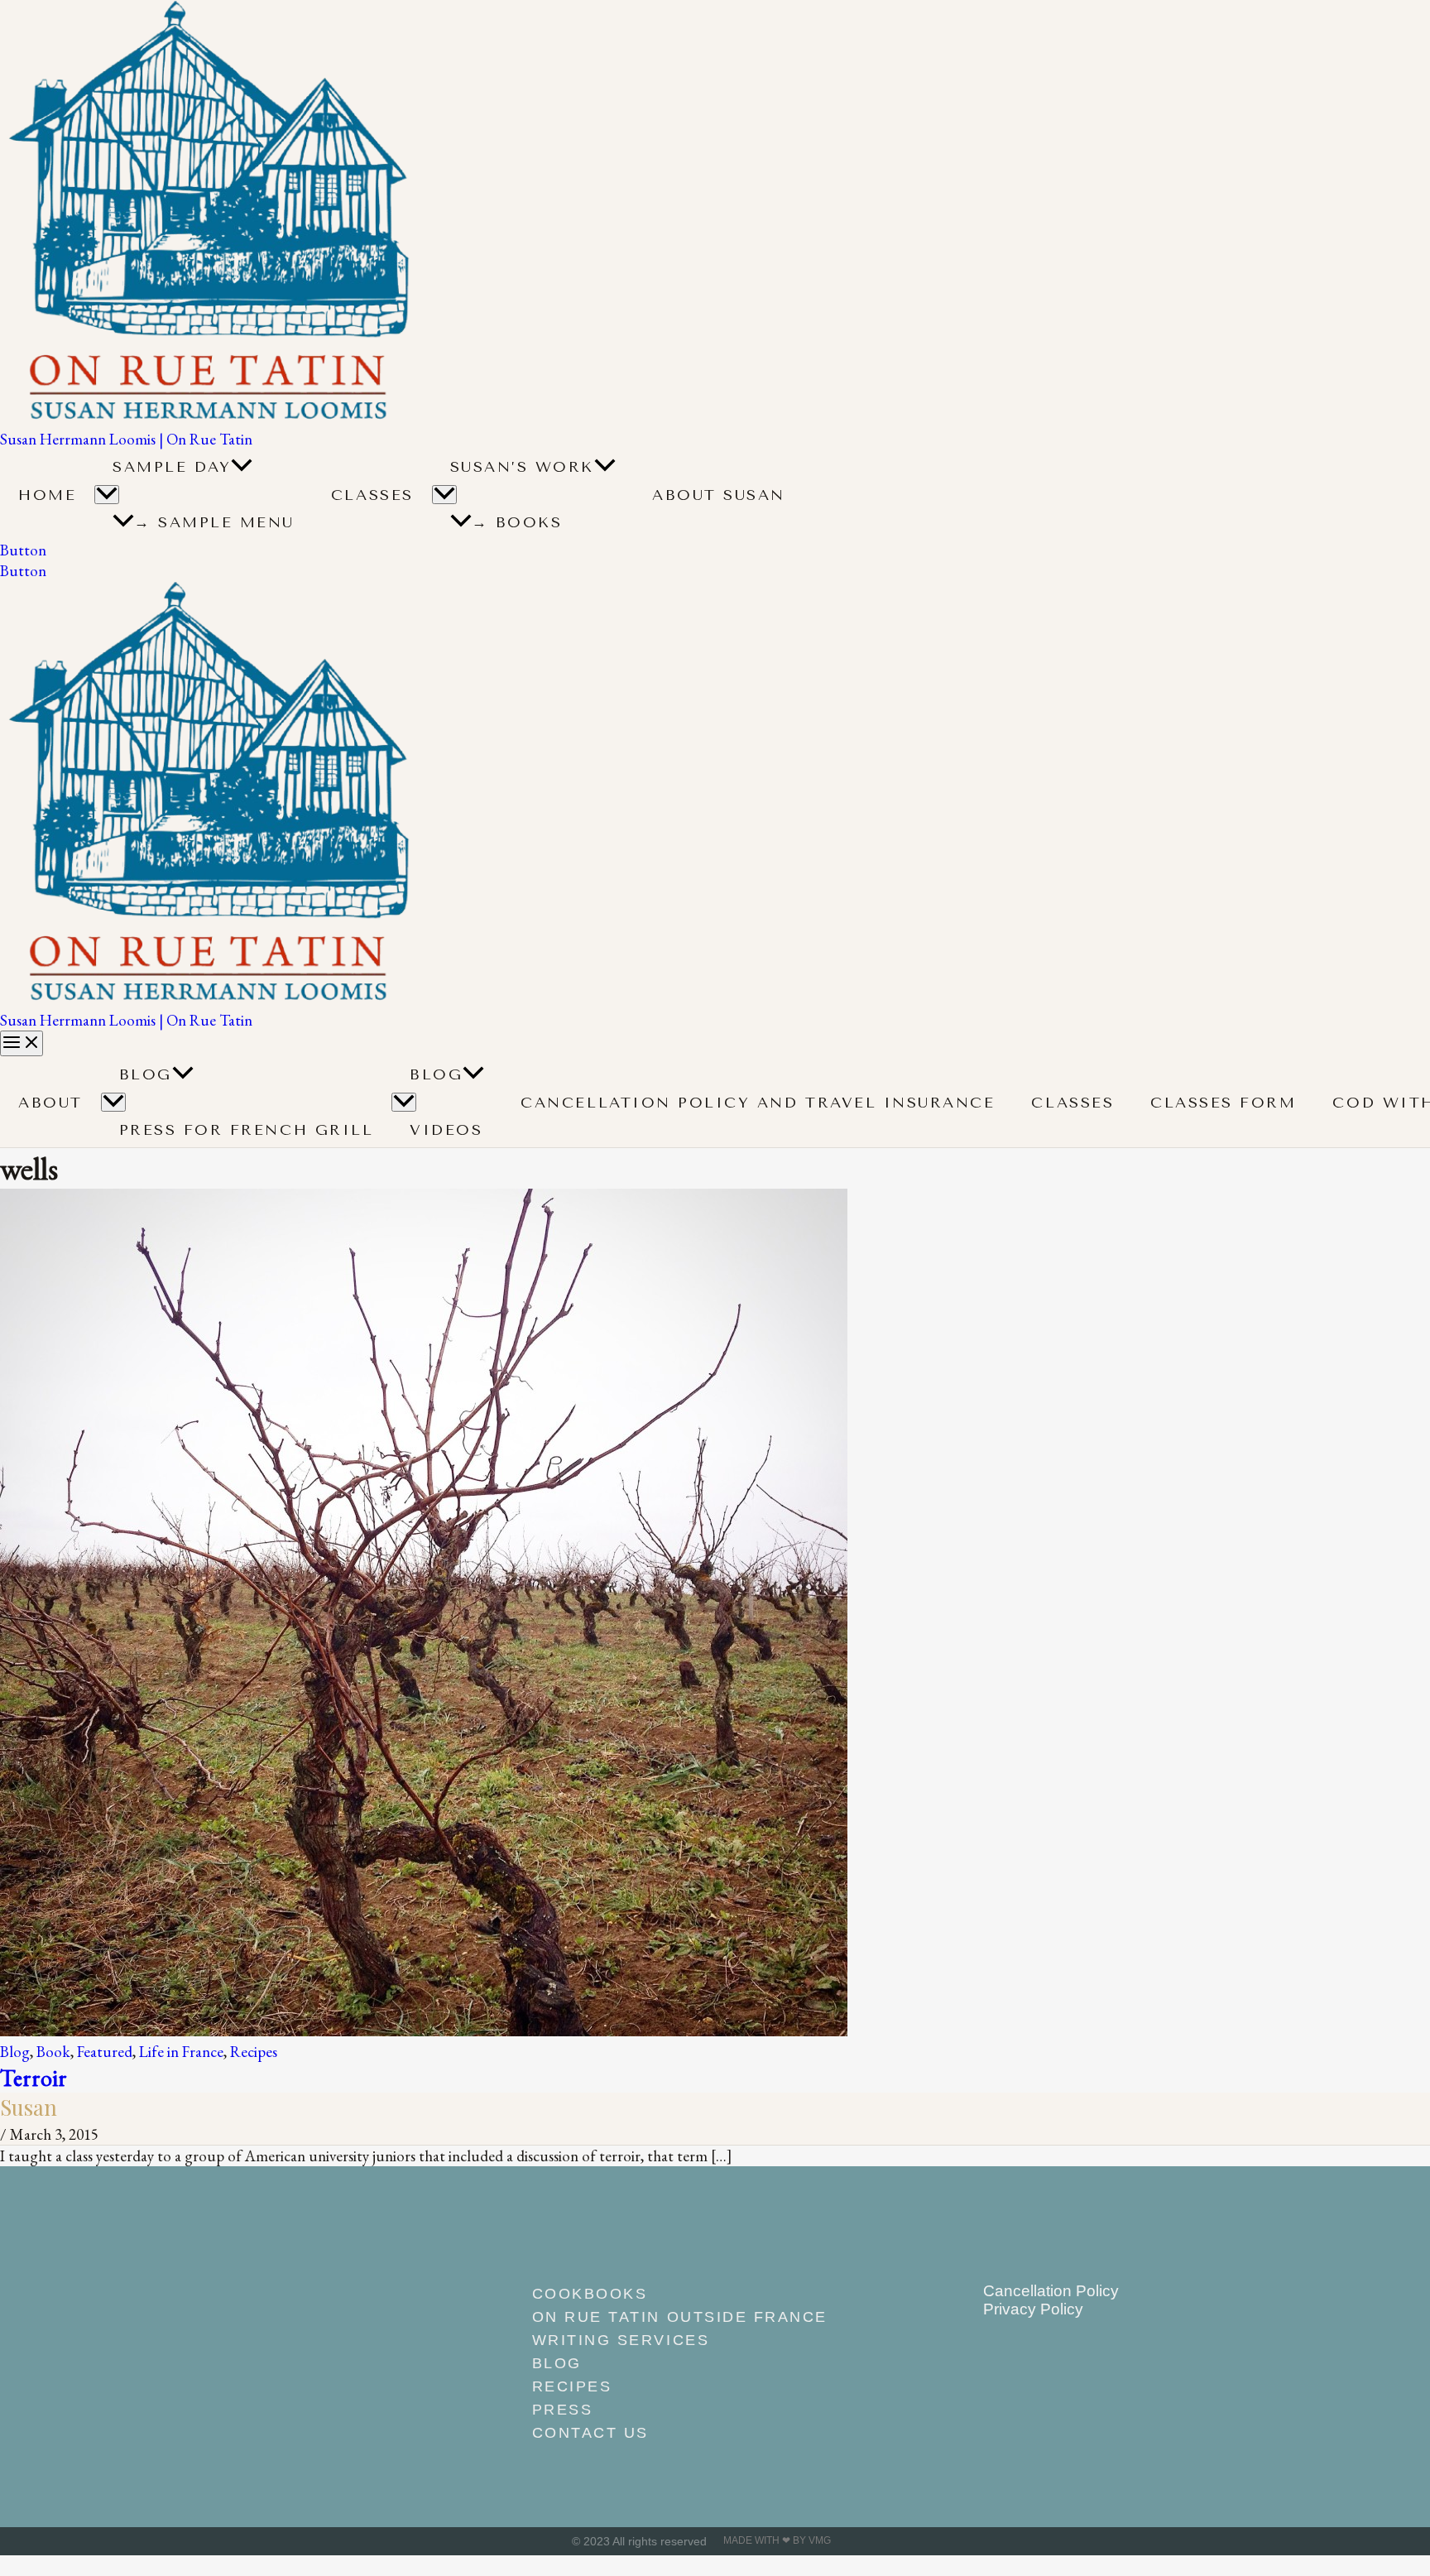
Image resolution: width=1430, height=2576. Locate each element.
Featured (105, 2052)
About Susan (719, 495)
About (50, 1103)
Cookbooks (590, 2294)
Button (23, 571)
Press (563, 2410)
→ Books (517, 522)
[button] (242, 467)
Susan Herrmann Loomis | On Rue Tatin (126, 439)
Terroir (34, 2077)
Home (47, 495)
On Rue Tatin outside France (680, 2317)
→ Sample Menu (214, 522)
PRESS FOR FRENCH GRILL (247, 1130)
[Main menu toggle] (22, 1043)
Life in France (181, 2052)
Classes (372, 495)
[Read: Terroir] (424, 2031)
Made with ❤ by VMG (777, 2540)
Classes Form (1223, 1103)
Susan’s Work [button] (522, 467)
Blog (146, 1074)
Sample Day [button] (172, 467)
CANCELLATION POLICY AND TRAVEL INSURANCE (758, 1103)
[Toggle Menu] (107, 495)
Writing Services (621, 2340)
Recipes (254, 2052)
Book (53, 2052)
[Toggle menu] (113, 1102)
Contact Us (590, 2433)
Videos (446, 1130)
